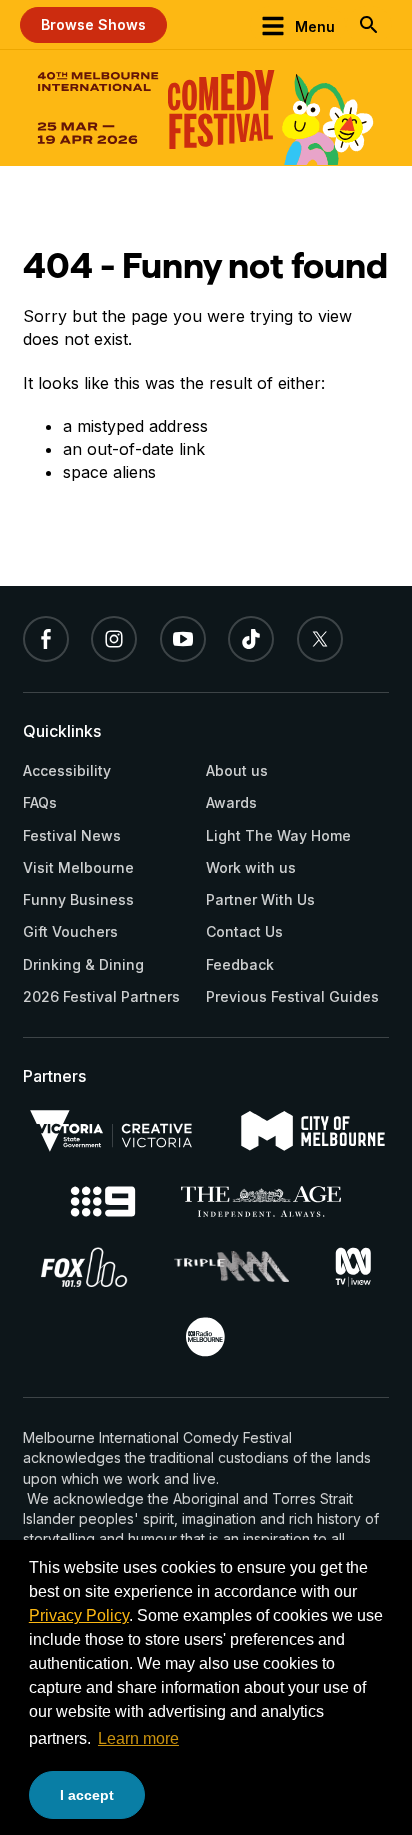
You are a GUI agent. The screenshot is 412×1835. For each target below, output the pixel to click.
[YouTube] (183, 639)
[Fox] (84, 1267)
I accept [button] (87, 1795)
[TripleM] (231, 1266)
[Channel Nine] (103, 1201)
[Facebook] (46, 639)
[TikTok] (251, 639)
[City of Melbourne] (313, 1131)
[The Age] (261, 1201)
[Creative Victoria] (110, 1131)
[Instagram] (114, 639)
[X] (320, 639)
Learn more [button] (138, 1738)
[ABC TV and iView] (352, 1267)
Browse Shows (93, 24)
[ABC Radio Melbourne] (205, 1337)
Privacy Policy (79, 1615)
